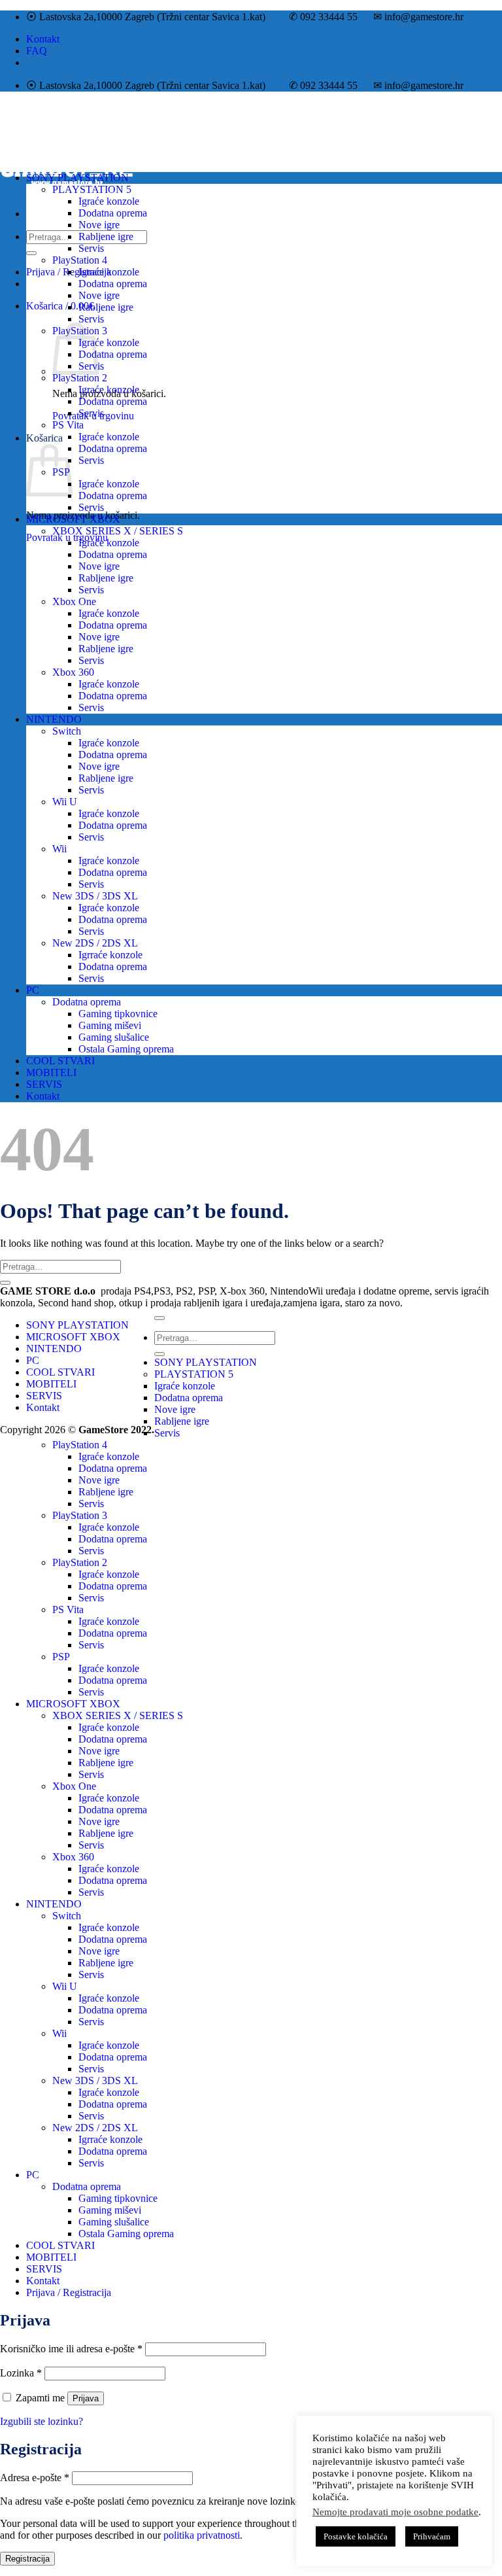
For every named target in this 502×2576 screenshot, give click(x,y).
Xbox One (74, 601)
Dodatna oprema (113, 213)
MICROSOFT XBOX (73, 519)
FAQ (37, 51)
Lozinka (21, 2373)
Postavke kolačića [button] (356, 2536)
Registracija (27, 2559)
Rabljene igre (106, 236)
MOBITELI (51, 1072)
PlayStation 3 (80, 1515)
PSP (61, 1657)
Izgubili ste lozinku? (42, 2421)
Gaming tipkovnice (118, 1014)
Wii (59, 849)
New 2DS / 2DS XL (95, 943)
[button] (60, 306)
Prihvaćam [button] (432, 2536)
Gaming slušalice (114, 1037)
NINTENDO (54, 719)
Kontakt (43, 39)
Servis (91, 248)
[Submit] (31, 253)
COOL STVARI (60, 1061)
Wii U (65, 802)
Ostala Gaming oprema (126, 1049)
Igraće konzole (109, 201)
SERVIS (44, 1084)
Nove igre (99, 225)
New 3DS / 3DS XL (95, 896)
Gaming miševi (110, 1025)
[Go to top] (159, 1318)
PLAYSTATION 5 (92, 189)
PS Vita (68, 425)
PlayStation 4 (80, 260)
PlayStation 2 (80, 378)
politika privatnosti (202, 2535)
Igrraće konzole (110, 955)
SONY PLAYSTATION (77, 178)
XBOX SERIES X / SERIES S (118, 531)
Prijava (86, 2398)
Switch (67, 731)
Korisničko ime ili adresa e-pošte (71, 2349)
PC (33, 990)
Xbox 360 (73, 672)
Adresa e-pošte (35, 2478)
